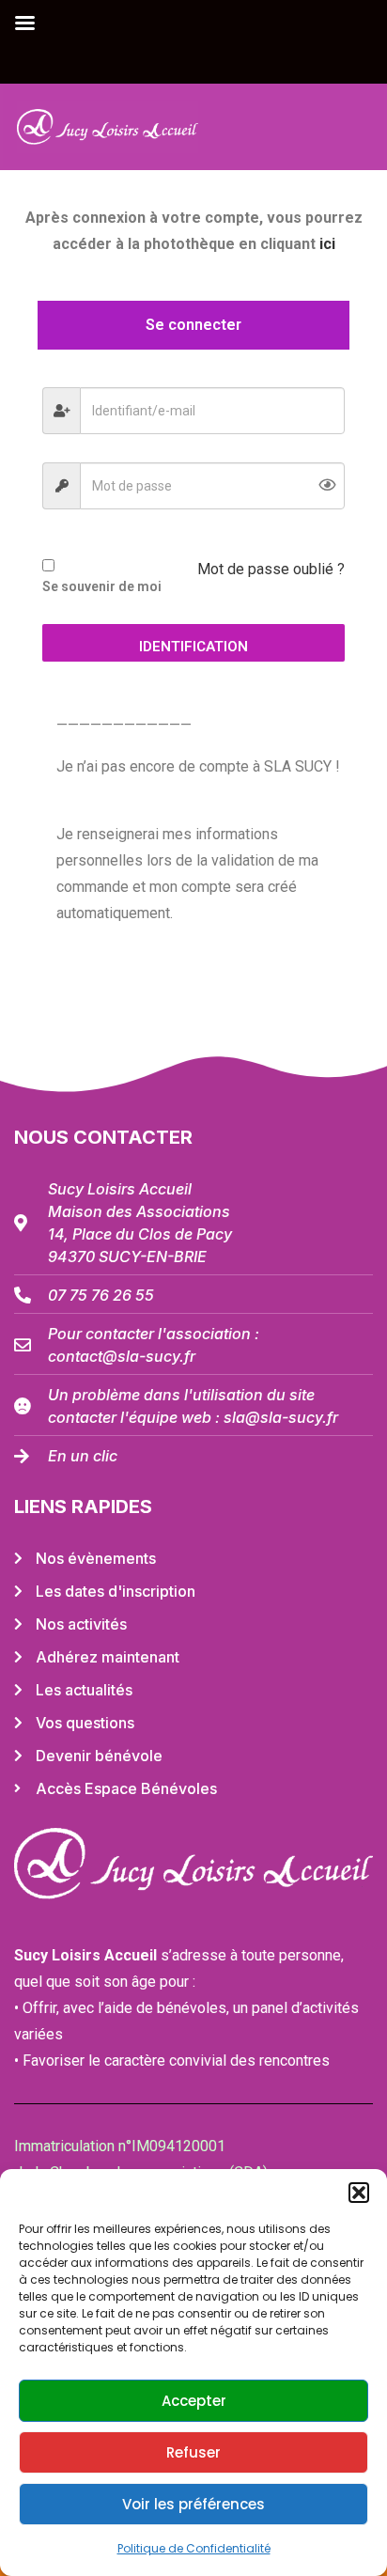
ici (327, 244)
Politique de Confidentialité (194, 2548)
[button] (359, 2193)
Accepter (194, 2401)
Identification (193, 647)
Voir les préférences (193, 2504)
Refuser (193, 2452)
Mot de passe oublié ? (271, 569)
